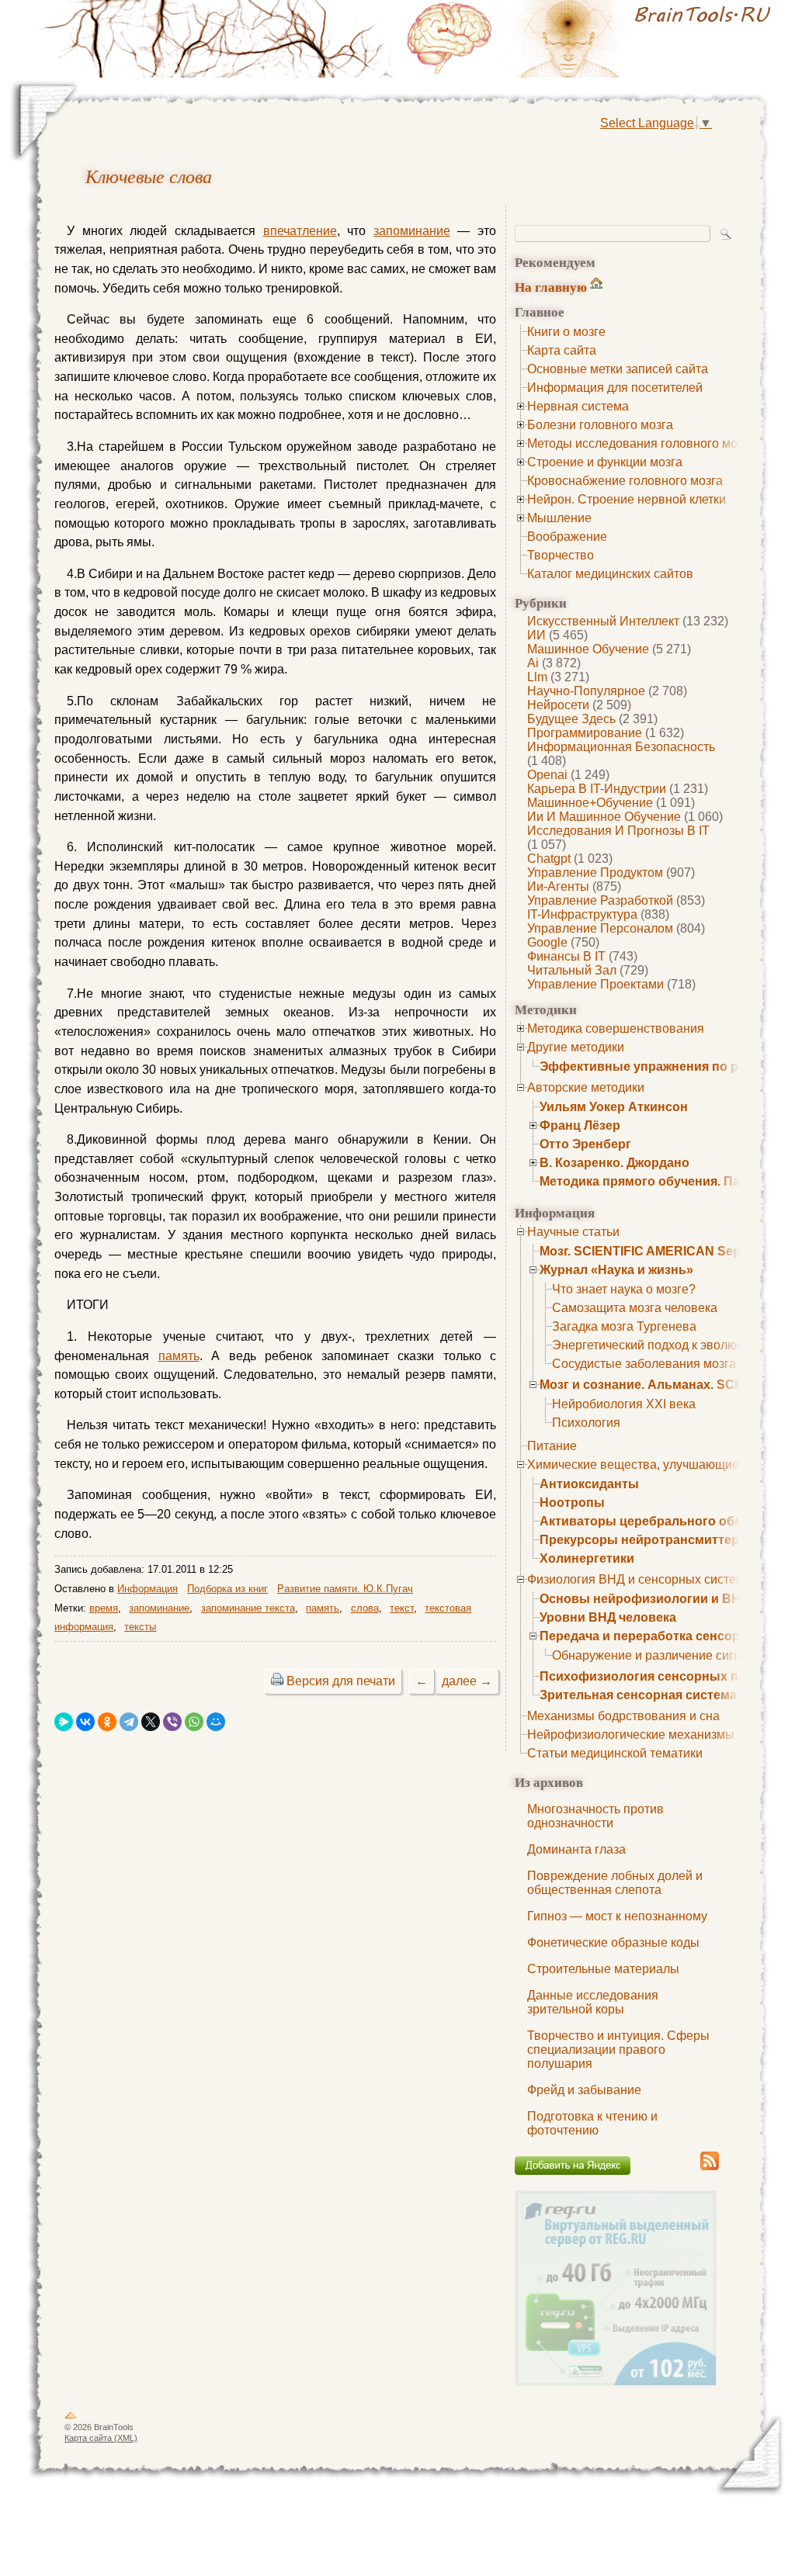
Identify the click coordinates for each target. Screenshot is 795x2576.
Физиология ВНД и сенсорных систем (636, 1579)
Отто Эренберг (585, 1144)
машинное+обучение (590, 803)
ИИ (536, 635)
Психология (586, 1423)
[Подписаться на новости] (710, 2167)
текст (402, 1608)
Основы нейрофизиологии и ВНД (644, 1599)
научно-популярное (586, 691)
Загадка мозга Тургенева (624, 1326)
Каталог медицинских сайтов (610, 574)
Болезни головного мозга (600, 425)
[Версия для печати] (277, 1681)
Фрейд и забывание (584, 2090)
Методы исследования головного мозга (641, 443)
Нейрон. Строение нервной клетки (627, 499)
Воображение (567, 537)
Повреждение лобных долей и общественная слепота (615, 1883)
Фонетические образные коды (613, 1942)
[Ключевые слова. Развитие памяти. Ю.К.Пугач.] (592, 39)
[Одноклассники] (107, 1722)
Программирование (585, 733)
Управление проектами (595, 984)
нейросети (558, 705)
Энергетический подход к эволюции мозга (673, 1345)
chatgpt (549, 859)
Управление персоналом (600, 928)
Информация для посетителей (615, 388)
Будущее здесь (571, 719)
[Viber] (172, 1722)
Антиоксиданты (589, 1484)
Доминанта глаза (576, 1849)
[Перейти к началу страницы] (71, 2418)
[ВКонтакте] (85, 1722)
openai (547, 775)
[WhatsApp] (194, 1722)
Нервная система (578, 406)
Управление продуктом (595, 873)
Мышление (559, 518)
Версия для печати (341, 1681)
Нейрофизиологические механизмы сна (642, 1735)
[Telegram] (129, 1722)
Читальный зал (572, 970)
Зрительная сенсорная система (638, 1695)
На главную (551, 287)
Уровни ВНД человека (608, 1617)
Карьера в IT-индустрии (597, 789)
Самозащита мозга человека (635, 1308)
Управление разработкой (600, 900)
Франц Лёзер (580, 1125)
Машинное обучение (588, 649)
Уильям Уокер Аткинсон (614, 1107)
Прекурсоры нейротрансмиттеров (647, 1540)
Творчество (561, 555)
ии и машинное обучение (604, 817)
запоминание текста (248, 1608)
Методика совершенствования (616, 1028)
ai (533, 663)
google (547, 942)
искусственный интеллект (603, 621)
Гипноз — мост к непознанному (617, 1916)
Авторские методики (586, 1087)
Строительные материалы (603, 1969)
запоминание (412, 231)
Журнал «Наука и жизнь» (616, 1270)
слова (365, 1608)
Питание (552, 1446)
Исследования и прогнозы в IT (618, 831)
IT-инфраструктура (582, 914)
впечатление (300, 231)
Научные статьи (573, 1232)
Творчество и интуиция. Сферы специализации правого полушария (618, 2050)
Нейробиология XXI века (624, 1404)
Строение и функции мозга (605, 462)
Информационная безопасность (621, 747)
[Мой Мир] (216, 1722)
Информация (148, 1589)
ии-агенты (558, 886)
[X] (151, 1722)
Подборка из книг (227, 1589)
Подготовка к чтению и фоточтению (592, 2123)
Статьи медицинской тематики (615, 1753)
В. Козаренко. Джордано (614, 1163)
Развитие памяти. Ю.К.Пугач (345, 1589)
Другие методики (576, 1047)
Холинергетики (587, 1558)
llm (537, 677)
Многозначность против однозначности (595, 1816)
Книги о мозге (566, 332)
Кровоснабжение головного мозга (625, 481)
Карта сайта (562, 350)
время (104, 1608)
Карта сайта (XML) (101, 2438)
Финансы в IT (566, 956)
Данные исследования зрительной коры (593, 2002)
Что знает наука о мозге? (624, 1289)
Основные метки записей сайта (618, 369)
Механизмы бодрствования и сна (623, 1716)
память (179, 1356)
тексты (140, 1627)
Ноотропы (572, 1503)
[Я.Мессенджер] (64, 1722)
